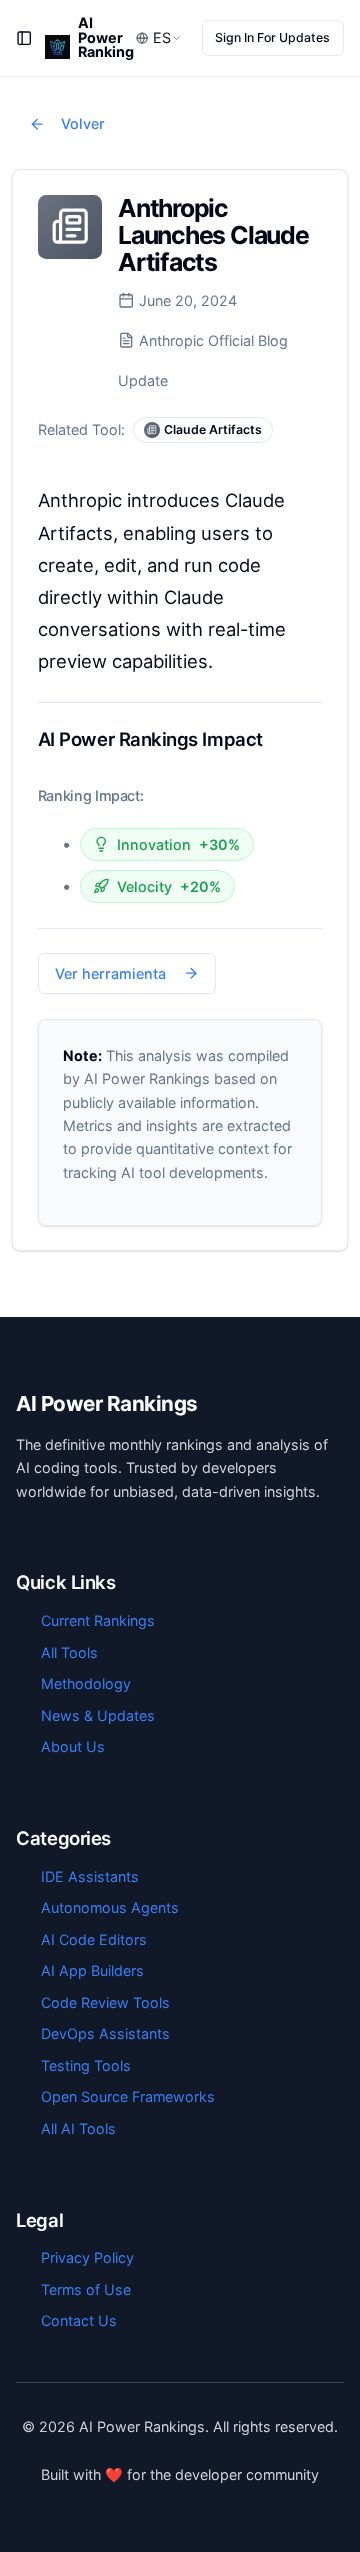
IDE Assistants (90, 1876)
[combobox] (159, 38)
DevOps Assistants (105, 2033)
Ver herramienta (110, 973)
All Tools (69, 1652)
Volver (83, 123)
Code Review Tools (105, 2002)
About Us (73, 1746)
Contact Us (79, 2320)
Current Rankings (98, 1620)
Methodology (86, 1683)
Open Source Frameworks (128, 2096)
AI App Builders (92, 1970)
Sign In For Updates (272, 37)
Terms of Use (86, 2289)
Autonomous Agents (110, 1907)
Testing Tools (86, 2065)
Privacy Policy (87, 2257)
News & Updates (98, 1715)
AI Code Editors (94, 1939)
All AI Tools (78, 2128)
